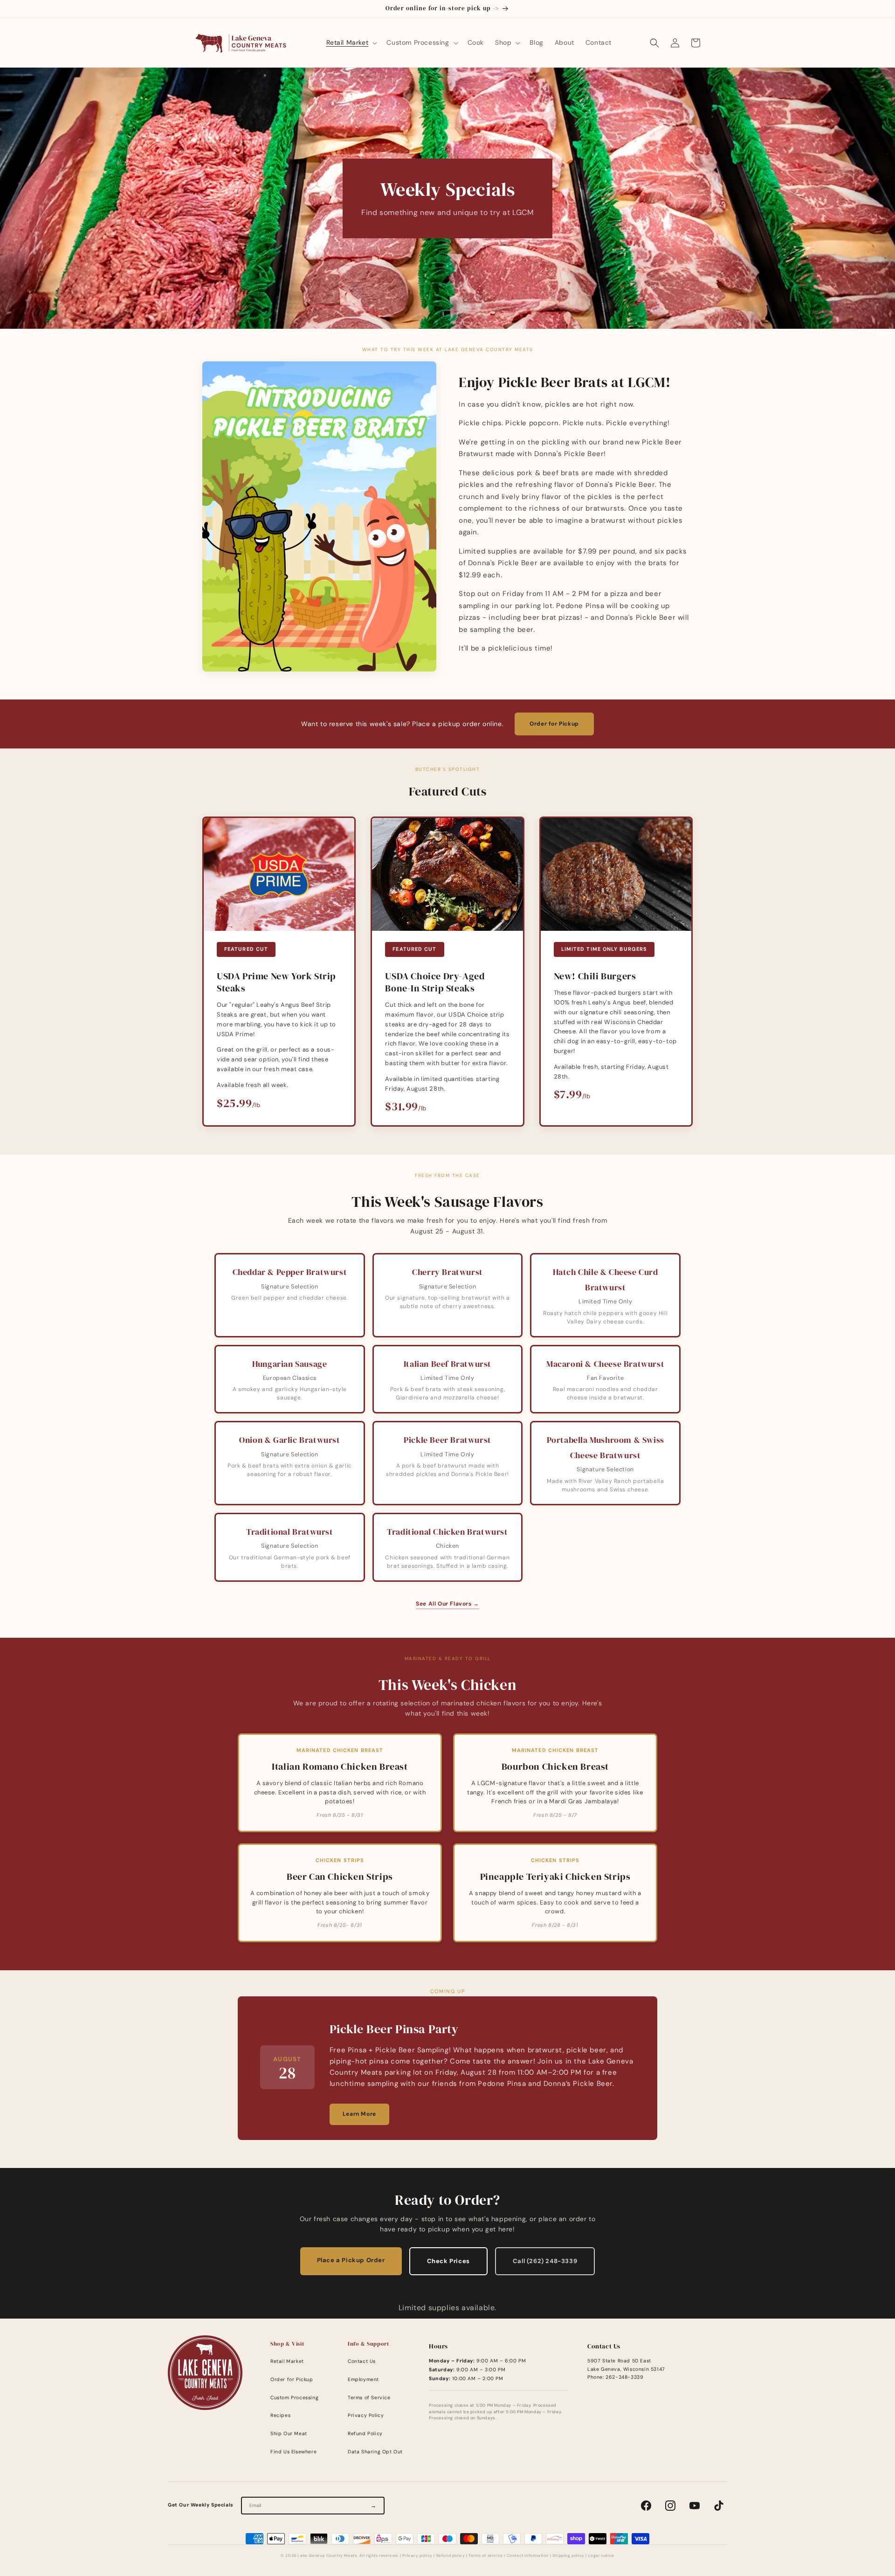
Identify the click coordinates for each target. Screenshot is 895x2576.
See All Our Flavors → (447, 1604)
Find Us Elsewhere (293, 2452)
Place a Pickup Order (351, 2260)
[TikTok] (719, 2506)
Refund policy (451, 2556)
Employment (363, 2379)
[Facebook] (646, 2506)
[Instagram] (670, 2506)
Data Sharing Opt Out (375, 2452)
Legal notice (601, 2556)
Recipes (280, 2415)
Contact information (528, 2556)
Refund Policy (365, 2434)
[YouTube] (695, 2506)
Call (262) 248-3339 (545, 2261)
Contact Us (362, 2361)
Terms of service (486, 2556)
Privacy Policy (366, 2415)
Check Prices (448, 2261)
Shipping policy (568, 2556)
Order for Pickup (554, 724)
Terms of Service (369, 2398)
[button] (351, 42)
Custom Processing (294, 2398)
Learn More (359, 2114)
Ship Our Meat (289, 2434)
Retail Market (287, 2361)
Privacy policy (417, 2556)
